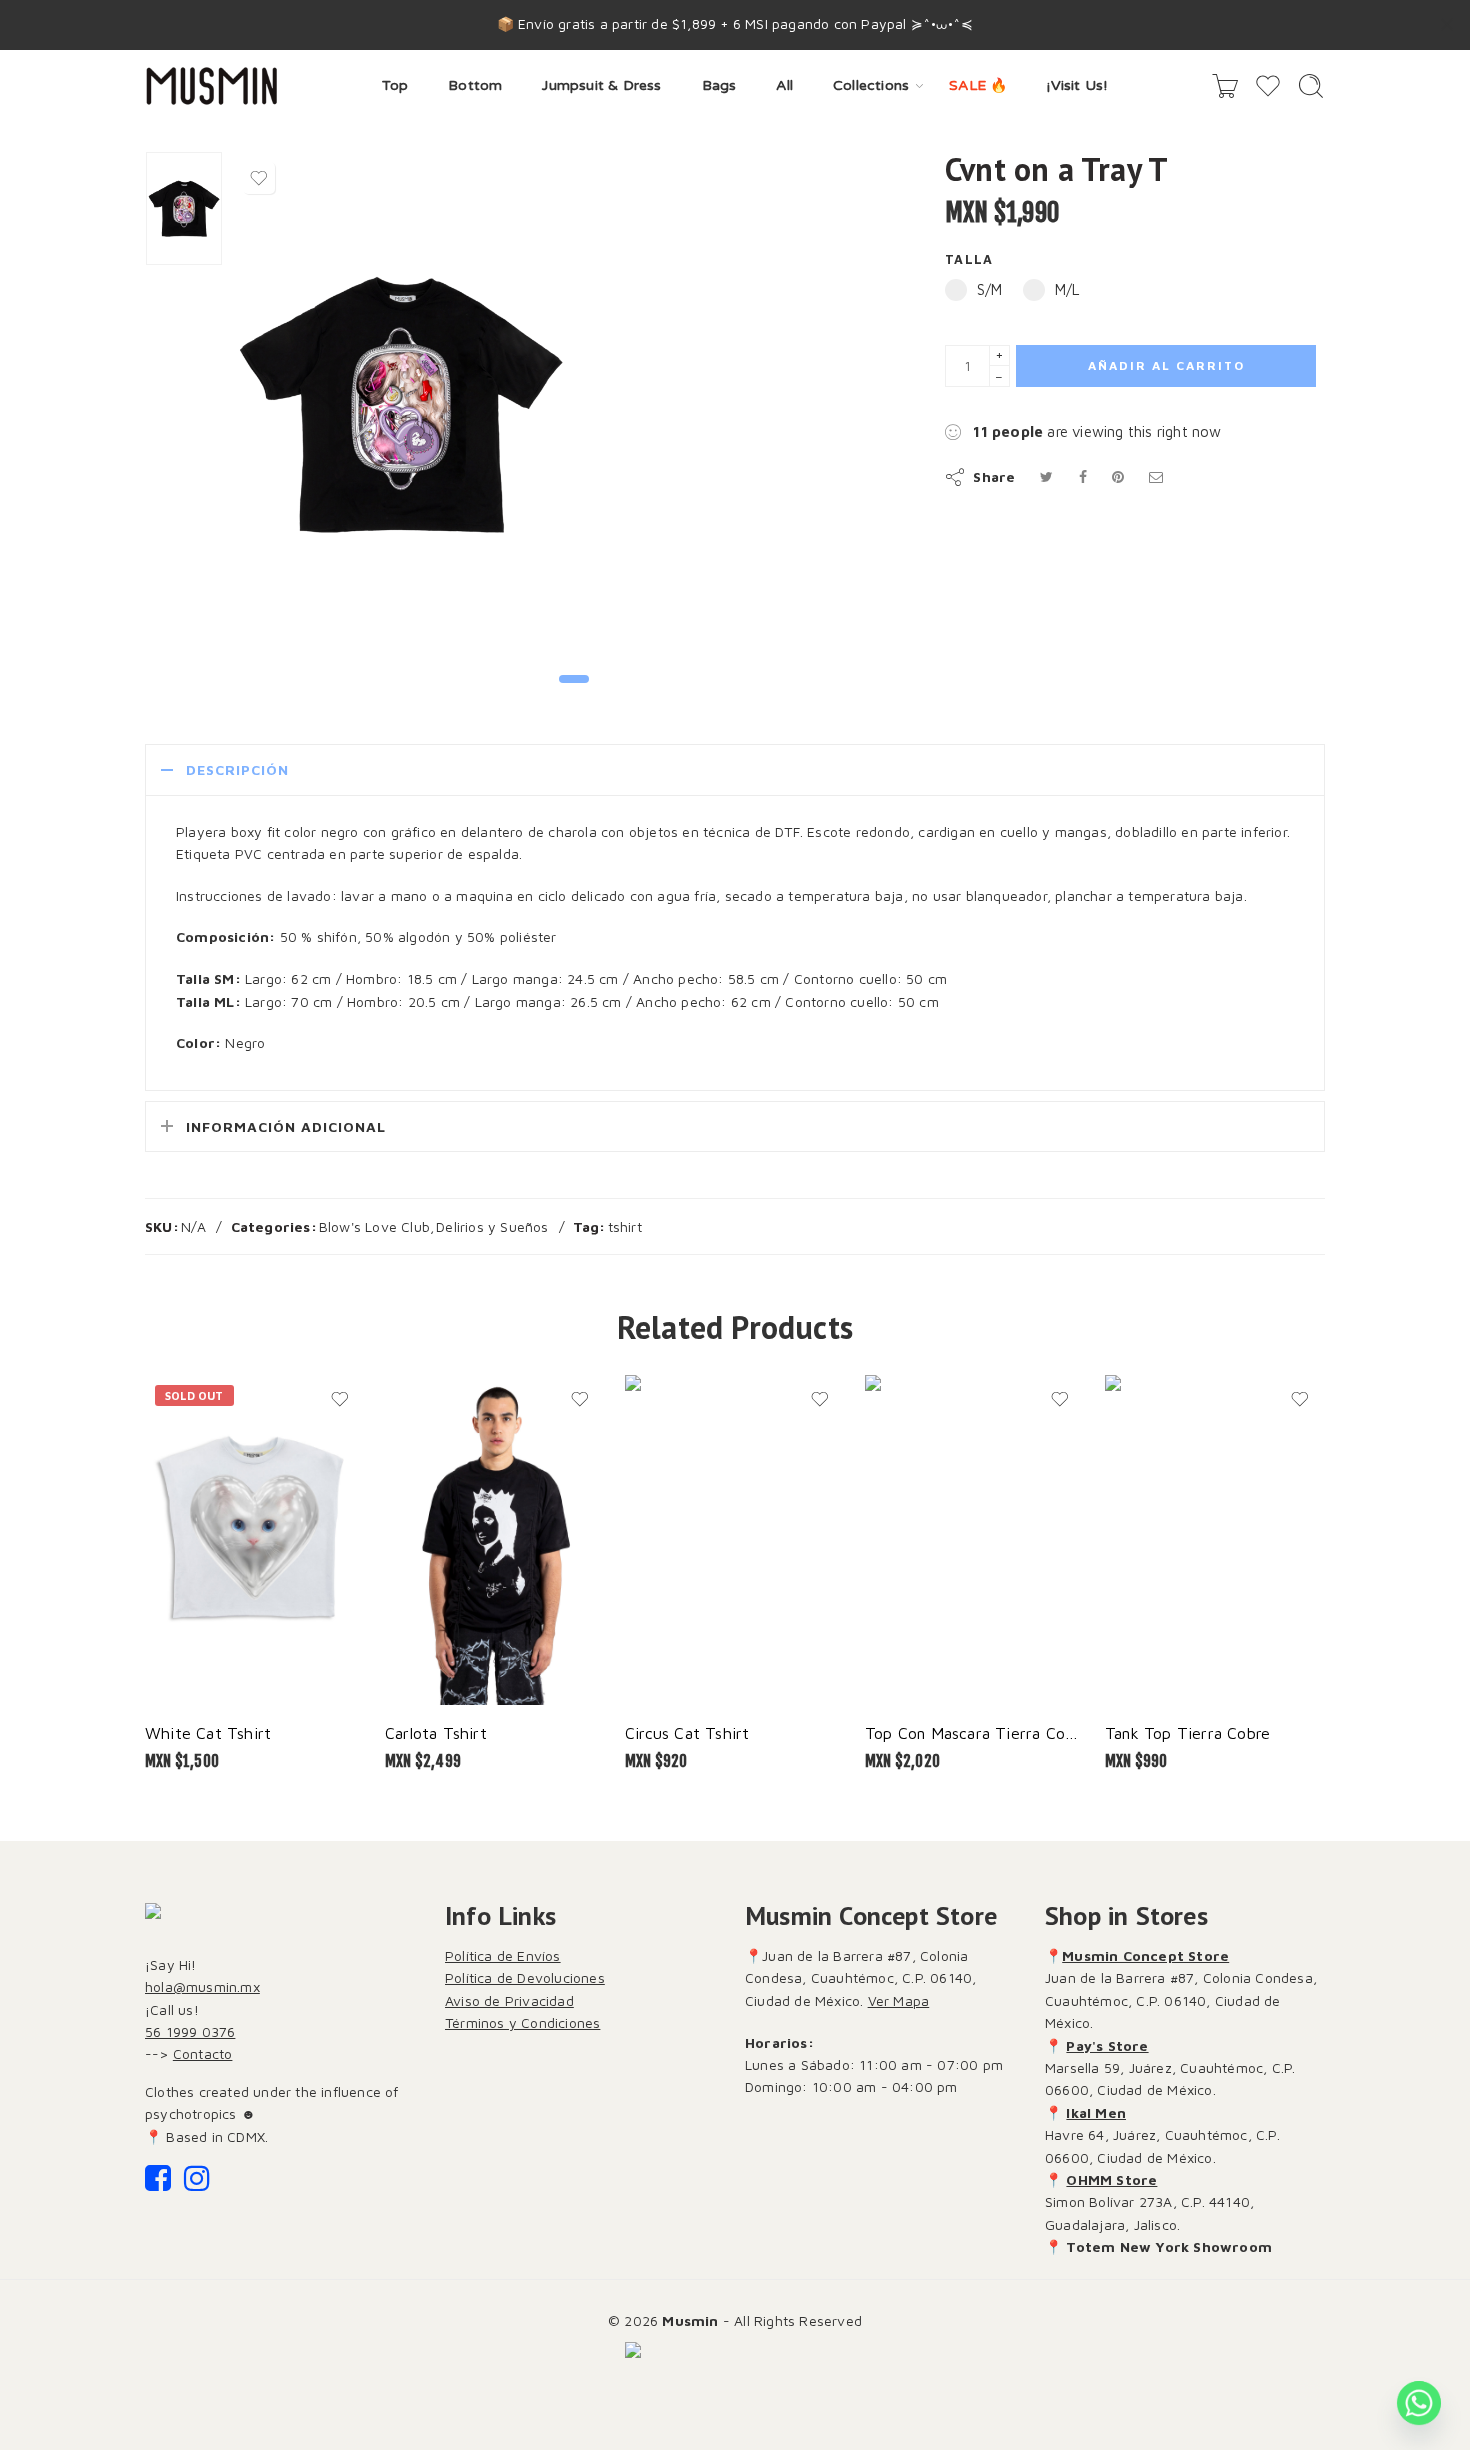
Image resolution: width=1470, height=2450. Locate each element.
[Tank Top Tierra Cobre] (1215, 1540)
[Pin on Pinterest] (1118, 476)
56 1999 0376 (190, 2031)
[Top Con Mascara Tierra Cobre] (975, 1540)
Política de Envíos (503, 1955)
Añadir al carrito (1166, 365)
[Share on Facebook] (1083, 476)
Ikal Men (1096, 2112)
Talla (969, 259)
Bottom (475, 85)
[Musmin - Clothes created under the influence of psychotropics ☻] (211, 86)
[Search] (1311, 86)
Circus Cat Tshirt (687, 1732)
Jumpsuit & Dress (601, 85)
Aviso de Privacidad (509, 2000)
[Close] (1447, 25)
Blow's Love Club (374, 1226)
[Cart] (1225, 86)
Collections (871, 85)
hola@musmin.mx (202, 1986)
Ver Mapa (899, 2000)
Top (395, 85)
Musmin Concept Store (1145, 1955)
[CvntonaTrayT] (184, 208)
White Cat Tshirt (208, 1732)
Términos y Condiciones (522, 2022)
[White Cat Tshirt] (255, 1540)
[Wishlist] (259, 178)
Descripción (237, 769)
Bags (719, 85)
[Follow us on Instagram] (197, 2183)
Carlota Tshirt (436, 1732)
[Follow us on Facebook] (158, 2183)
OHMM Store (1111, 2179)
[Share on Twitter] (1046, 476)
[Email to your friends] (1156, 476)
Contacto (203, 2053)
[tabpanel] (401, 409)
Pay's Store (1107, 2045)
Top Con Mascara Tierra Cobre (975, 1732)
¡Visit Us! (1077, 85)
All (784, 85)
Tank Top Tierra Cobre (1187, 1732)
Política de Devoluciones (525, 1977)
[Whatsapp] (1419, 2403)
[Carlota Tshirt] (495, 1540)
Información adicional (286, 1126)
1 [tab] (574, 695)
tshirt (625, 1226)
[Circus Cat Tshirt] (735, 1540)
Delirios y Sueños (492, 1226)
